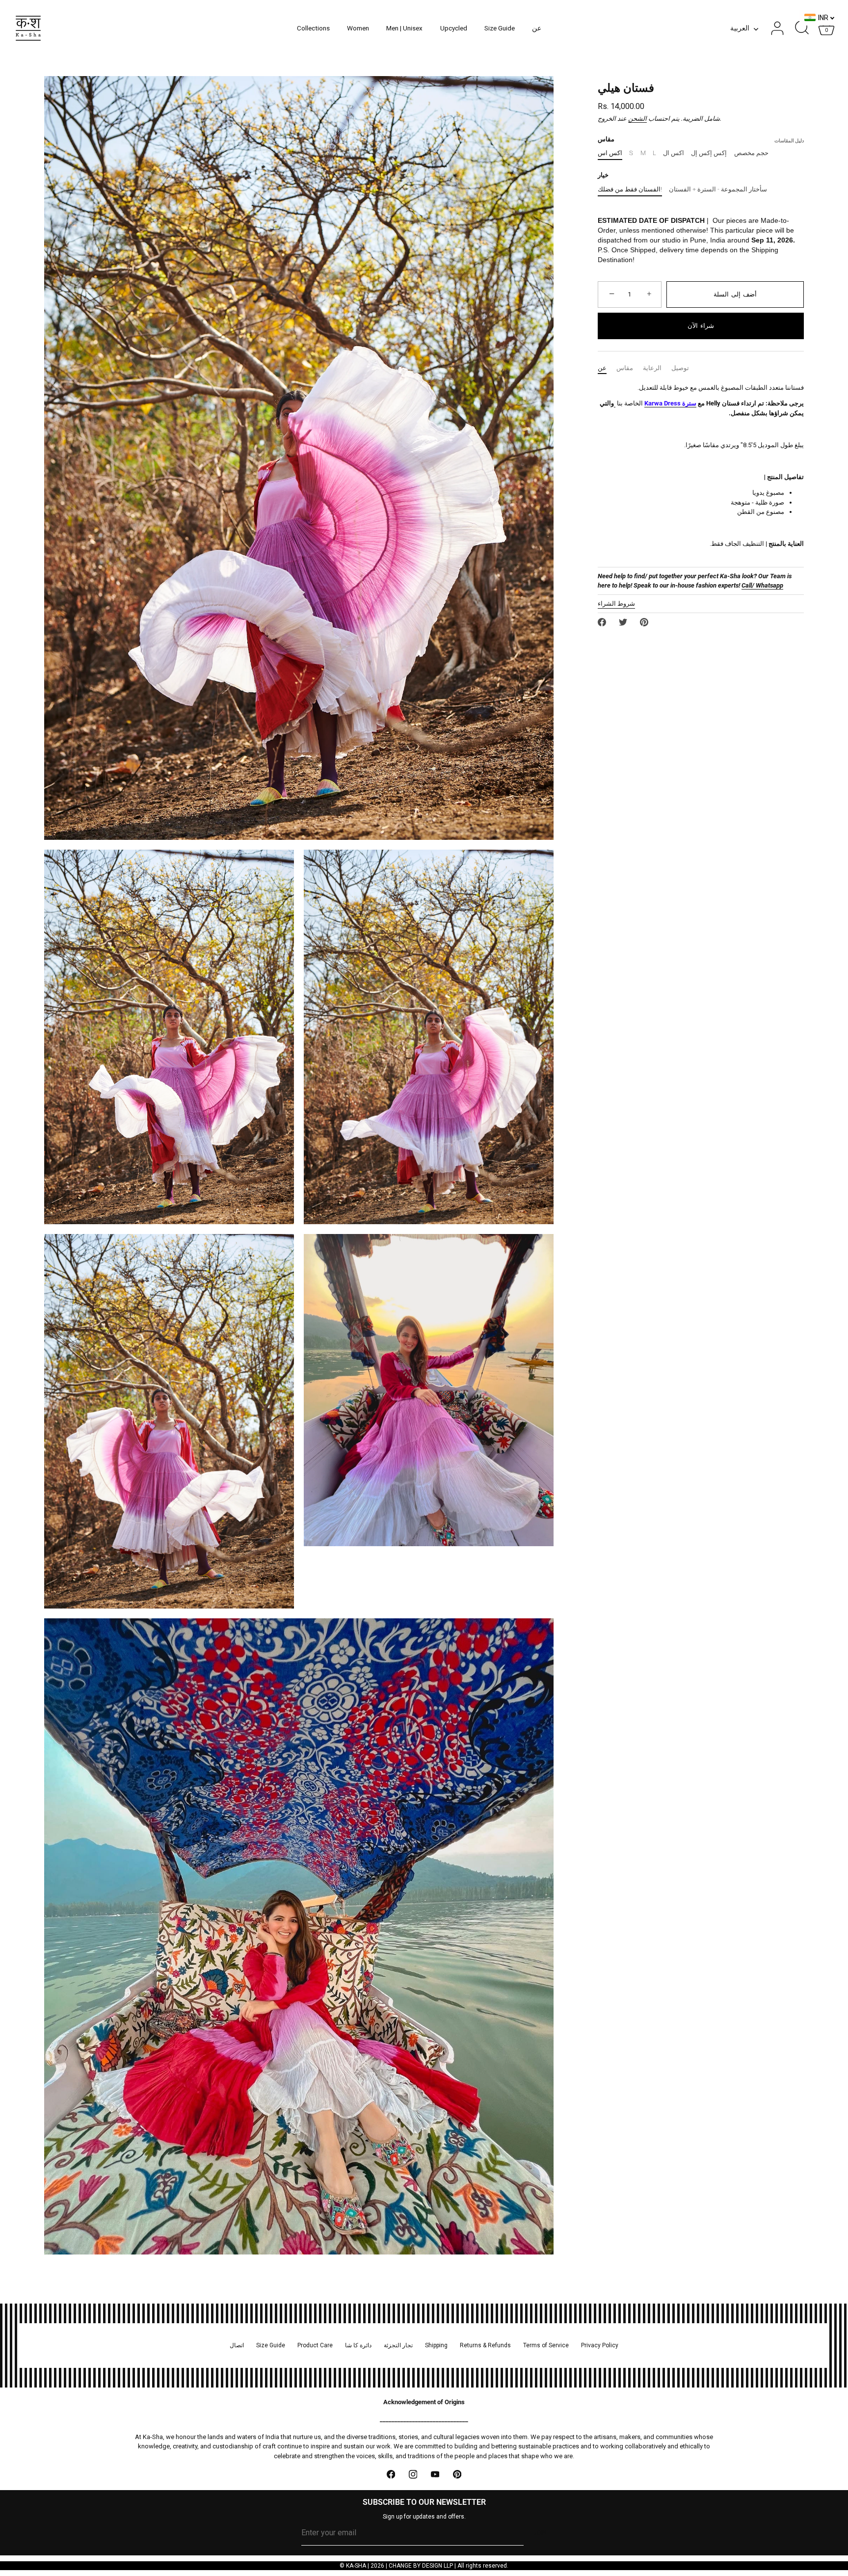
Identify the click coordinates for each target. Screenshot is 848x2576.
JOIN (540, 2533)
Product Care (315, 2345)
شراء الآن (701, 326)
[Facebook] (391, 2474)
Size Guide (500, 28)
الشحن (637, 119)
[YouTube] (435, 2474)
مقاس (625, 368)
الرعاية (652, 368)
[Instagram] (413, 2474)
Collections (313, 28)
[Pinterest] (457, 2474)
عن (537, 28)
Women (358, 28)
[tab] (607, 368)
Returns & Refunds (485, 2345)
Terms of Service (546, 2345)
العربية (740, 28)
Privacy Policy (600, 2345)
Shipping (436, 2345)
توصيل (680, 368)
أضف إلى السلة (735, 294)
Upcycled (454, 28)
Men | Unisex (404, 28)
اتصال (237, 2345)
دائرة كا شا (358, 2345)
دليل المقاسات (789, 141)
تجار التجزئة (398, 2345)
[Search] (802, 28)
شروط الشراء (616, 604)
